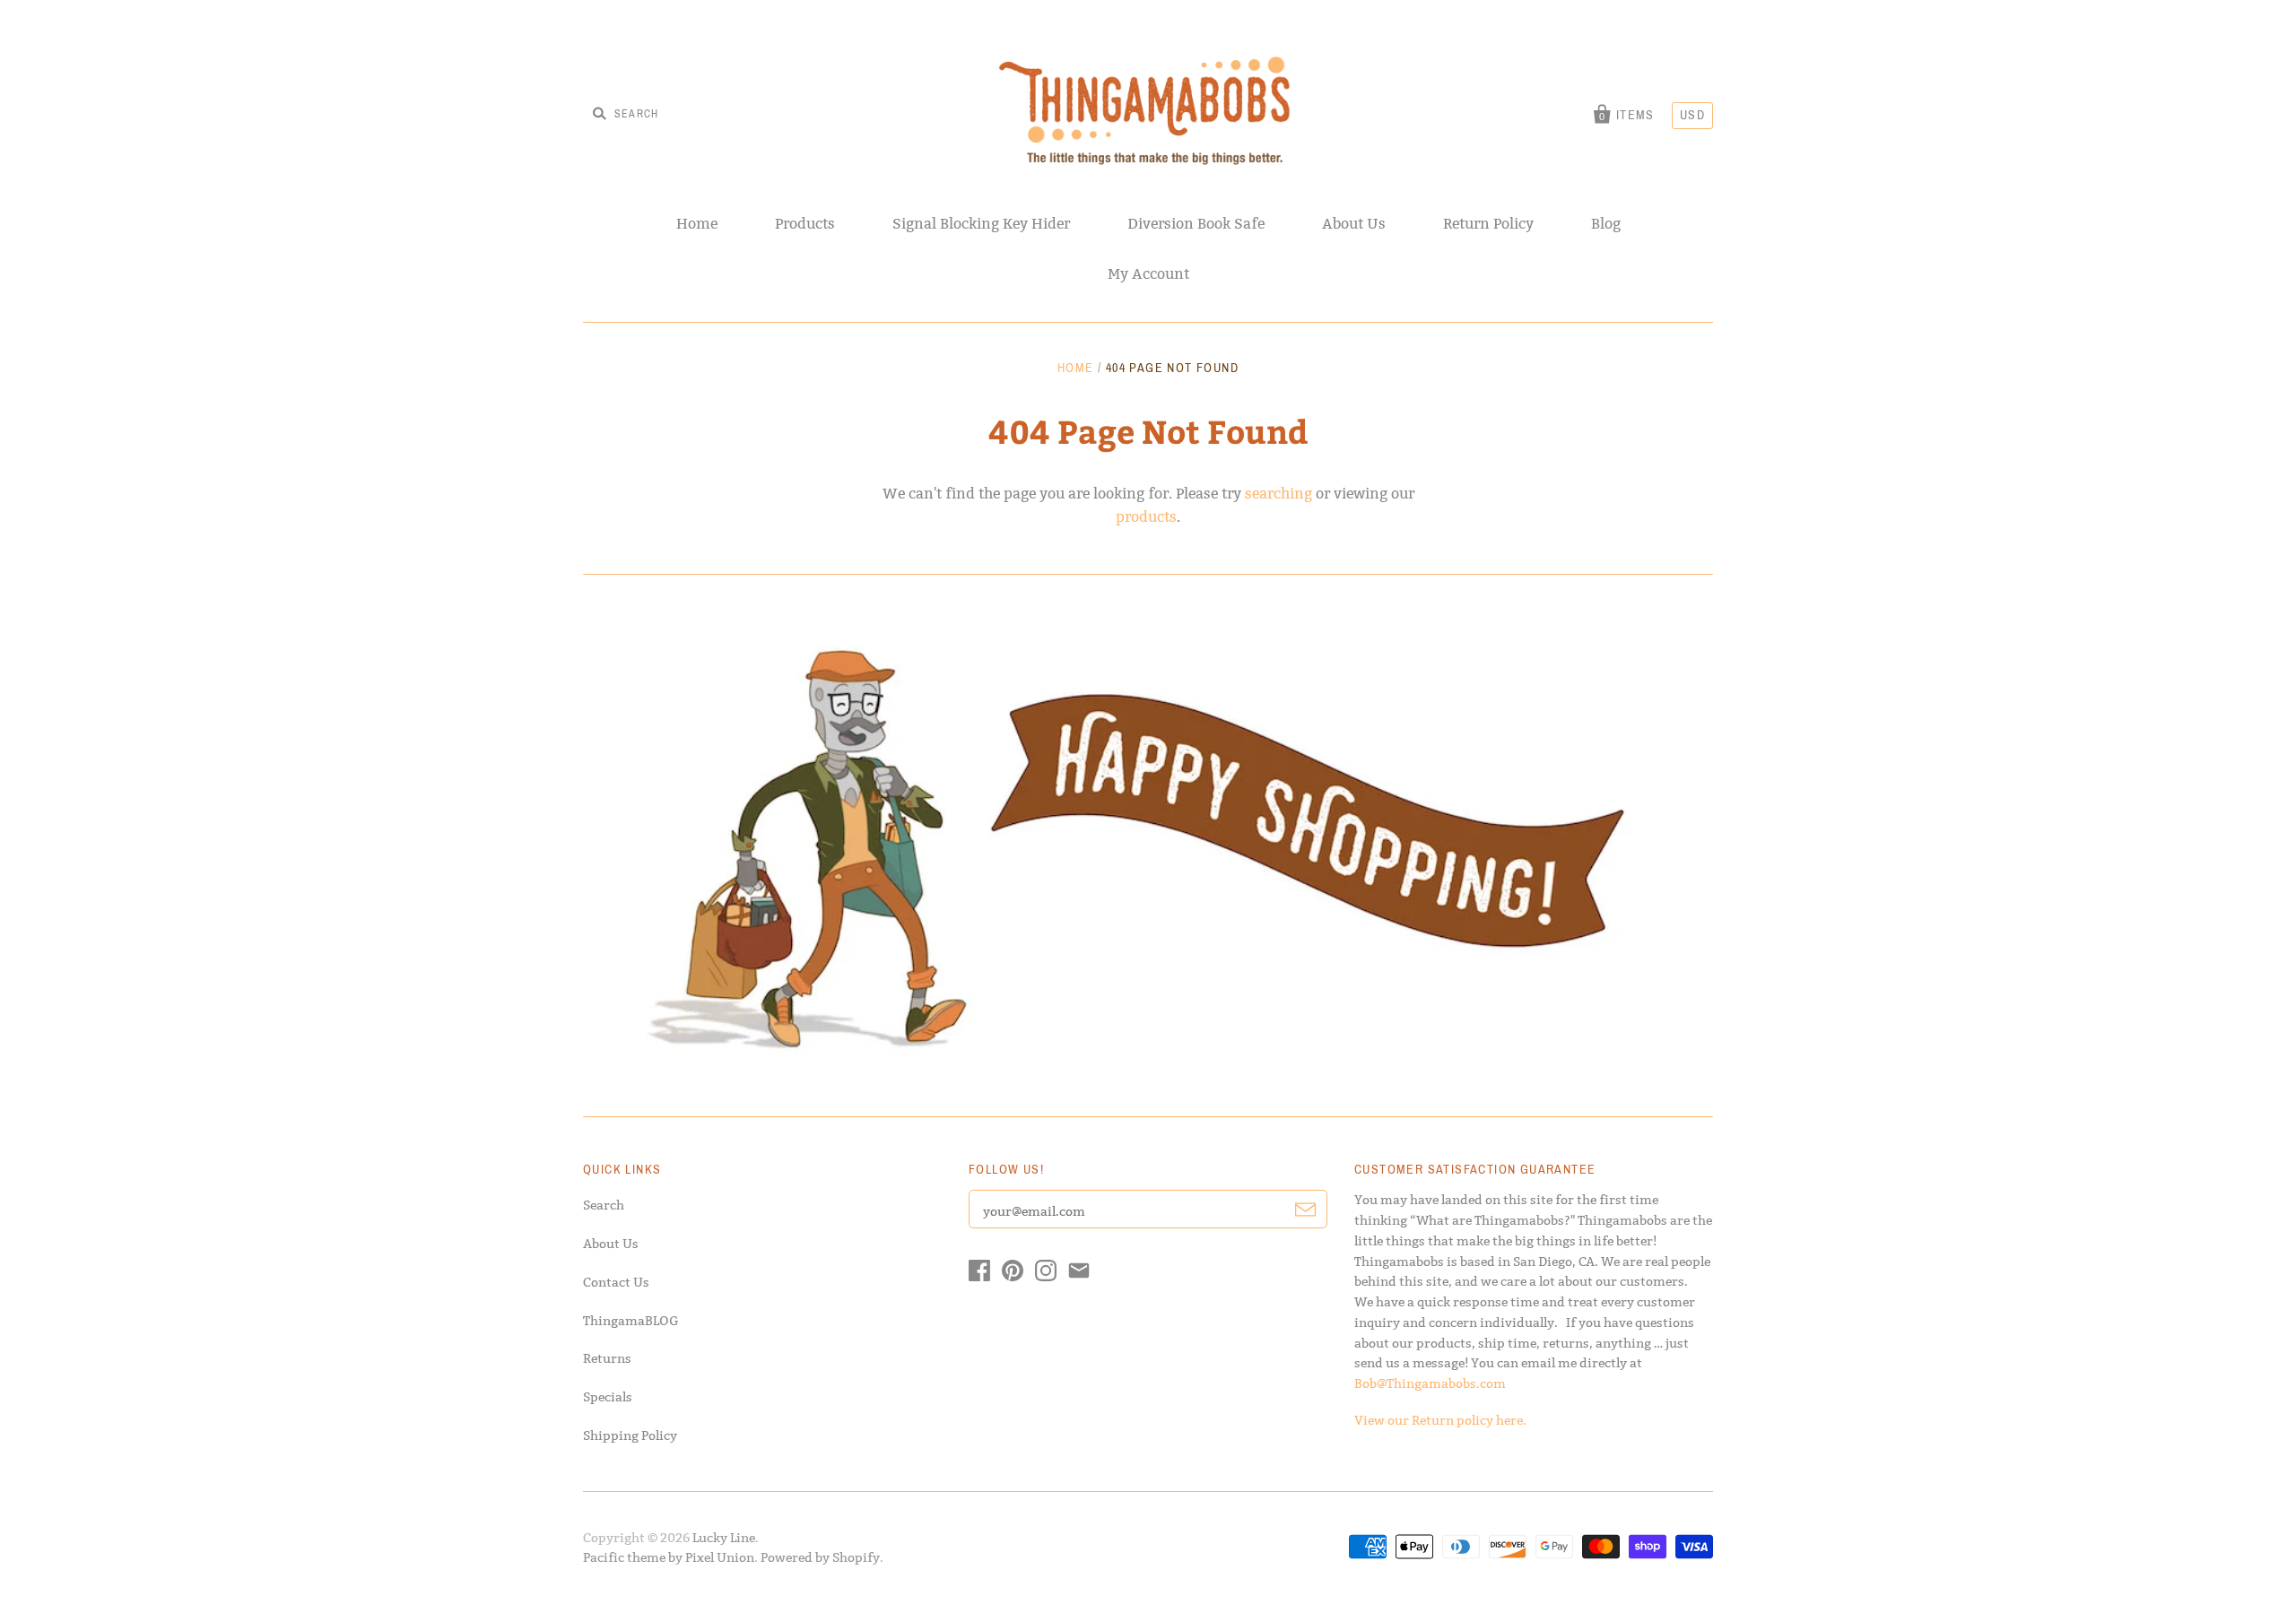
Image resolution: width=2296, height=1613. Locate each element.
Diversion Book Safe (1196, 224)
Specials (608, 1397)
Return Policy (1488, 224)
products (1146, 517)
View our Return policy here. (1440, 1420)
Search (604, 1205)
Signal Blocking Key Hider (981, 224)
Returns (607, 1358)
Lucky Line (724, 1538)
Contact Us (616, 1282)
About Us (1354, 224)
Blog (1606, 224)
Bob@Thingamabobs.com (1430, 1383)
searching (1278, 494)
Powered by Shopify (820, 1557)
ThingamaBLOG (631, 1321)
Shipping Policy (630, 1435)
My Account (1148, 274)
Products (805, 224)
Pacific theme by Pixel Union (669, 1557)
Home (697, 224)
